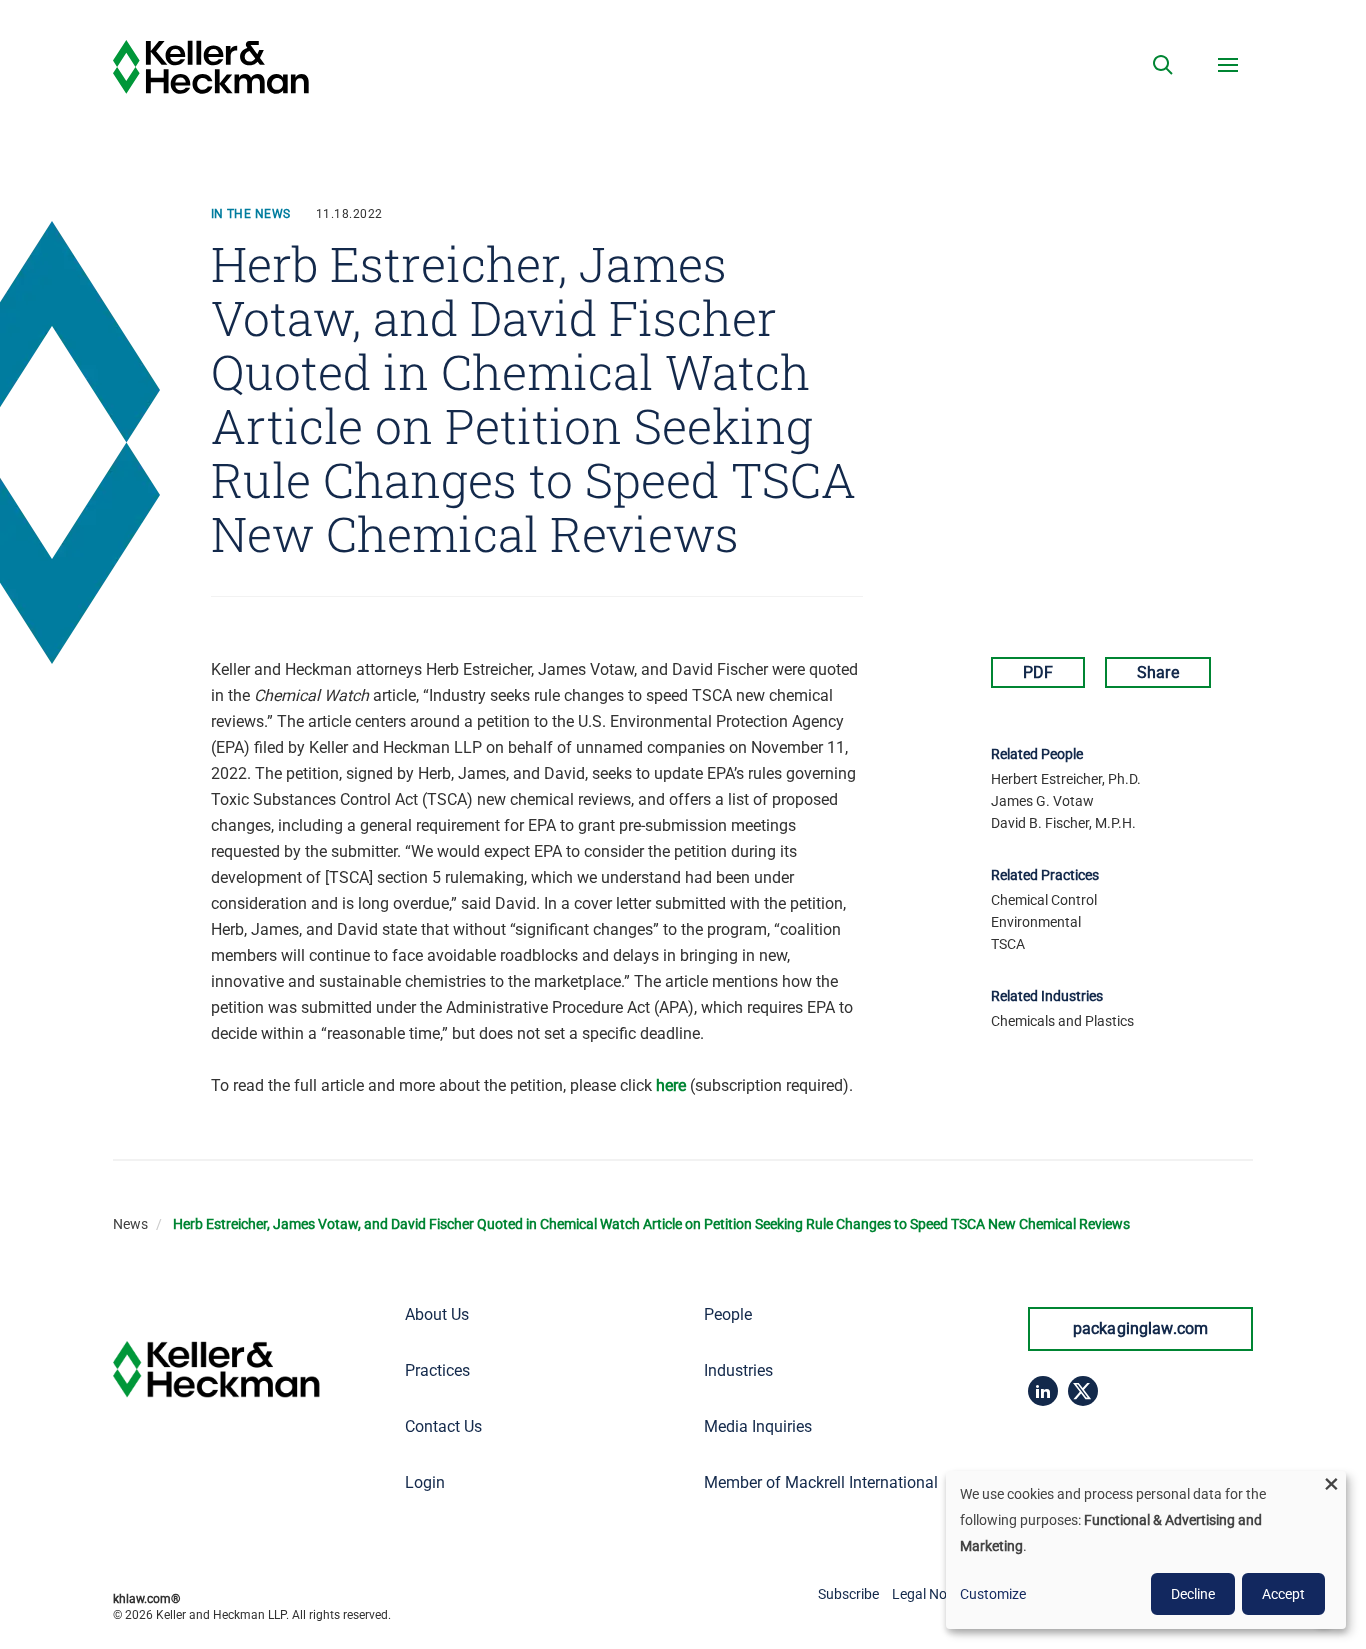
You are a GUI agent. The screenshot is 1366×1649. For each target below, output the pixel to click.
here (671, 1085)
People (728, 1314)
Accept (1283, 1594)
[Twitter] (1083, 1391)
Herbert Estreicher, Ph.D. (1066, 779)
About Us (437, 1314)
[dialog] (1146, 1550)
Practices (437, 1370)
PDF (1038, 672)
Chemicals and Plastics (1062, 1021)
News (130, 1224)
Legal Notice (930, 1594)
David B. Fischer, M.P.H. (1063, 823)
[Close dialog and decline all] (1331, 1483)
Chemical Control (1044, 900)
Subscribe (848, 1594)
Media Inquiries (758, 1426)
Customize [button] (993, 1594)
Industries (738, 1370)
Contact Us (443, 1426)
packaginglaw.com (1141, 1328)
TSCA (1008, 944)
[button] (1163, 65)
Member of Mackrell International (821, 1482)
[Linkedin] (1043, 1391)
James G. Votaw (1042, 801)
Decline (1193, 1594)
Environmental (1036, 922)
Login (425, 1482)
